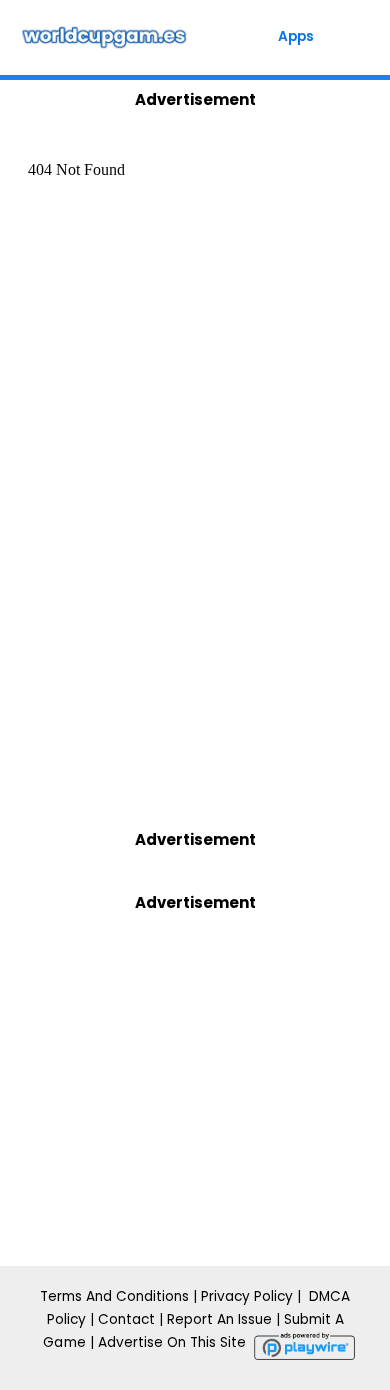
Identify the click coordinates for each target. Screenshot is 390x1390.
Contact (126, 1319)
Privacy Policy (249, 1296)
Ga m (60, 1342)
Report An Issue (219, 1319)
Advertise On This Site (172, 1342)
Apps (296, 36)
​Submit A (314, 1319)
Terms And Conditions (114, 1296)
